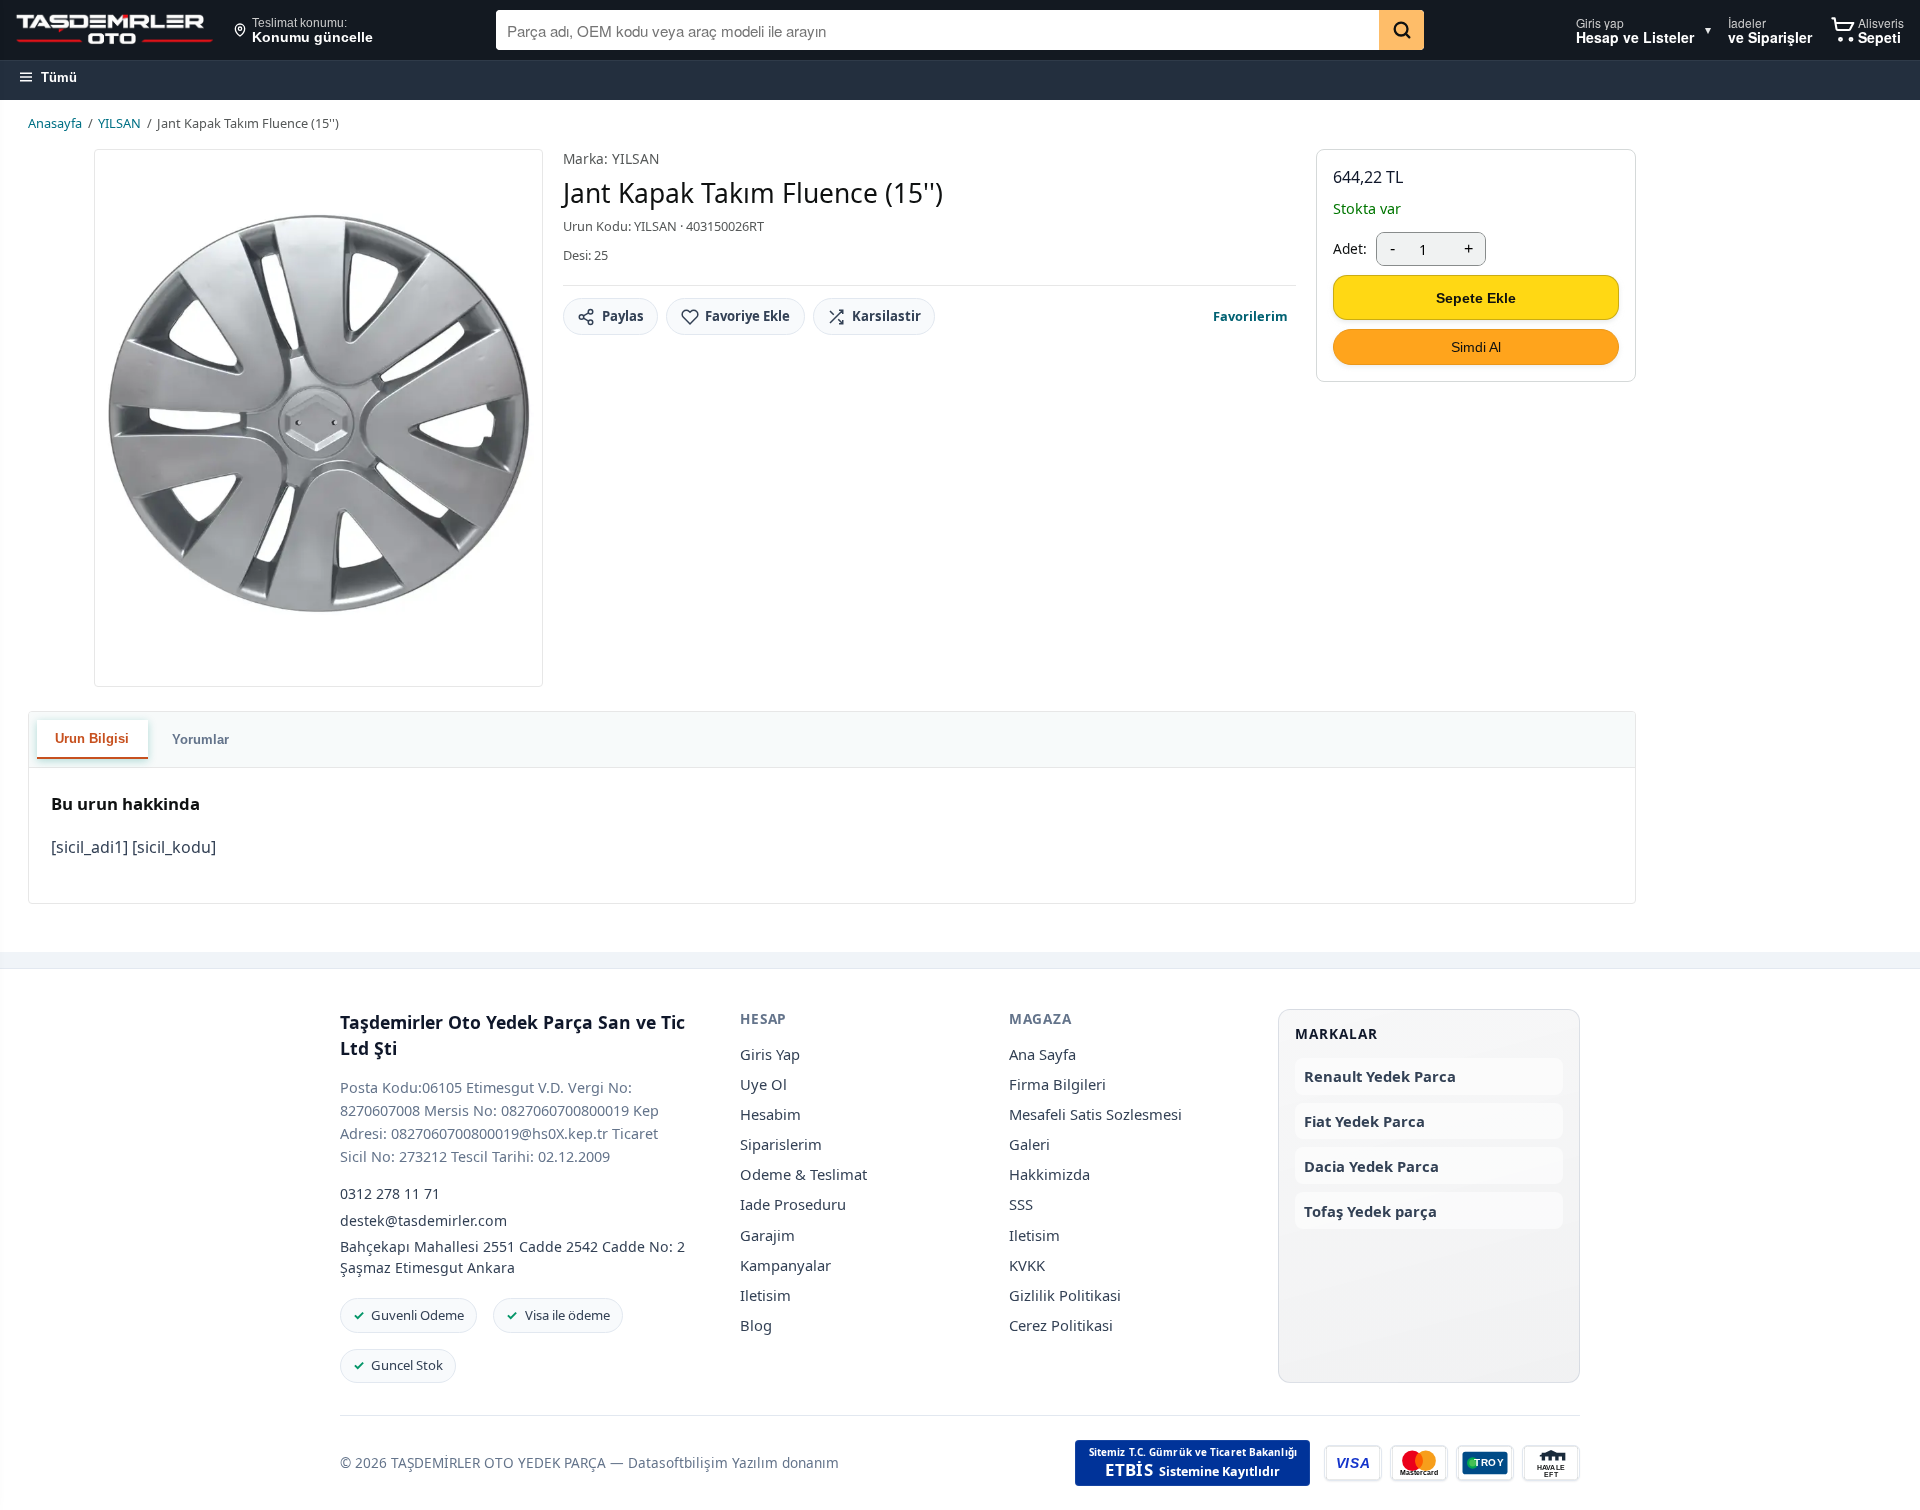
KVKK (1027, 1265)
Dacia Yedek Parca (1371, 1166)
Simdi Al (1476, 347)
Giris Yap (770, 1054)
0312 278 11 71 (390, 1193)
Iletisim (765, 1295)
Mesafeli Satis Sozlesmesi (1095, 1114)
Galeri (1029, 1144)
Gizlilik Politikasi (1065, 1295)
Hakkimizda (1049, 1174)
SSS (1021, 1204)
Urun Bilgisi (92, 738)
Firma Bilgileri (1057, 1084)
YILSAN (119, 123)
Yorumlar (200, 739)
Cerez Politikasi (1061, 1325)
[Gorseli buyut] (318, 418)
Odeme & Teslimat (803, 1174)
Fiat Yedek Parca (1364, 1121)
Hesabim (770, 1114)
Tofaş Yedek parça (1370, 1211)
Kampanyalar (785, 1265)
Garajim (767, 1235)
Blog (756, 1325)
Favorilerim (1250, 316)
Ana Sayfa (1042, 1054)
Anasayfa (55, 123)
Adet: (1350, 248)
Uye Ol (763, 1084)
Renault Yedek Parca (1380, 1076)
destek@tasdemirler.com (423, 1220)
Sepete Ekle (1476, 298)
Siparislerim (781, 1144)
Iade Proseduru (793, 1204)
